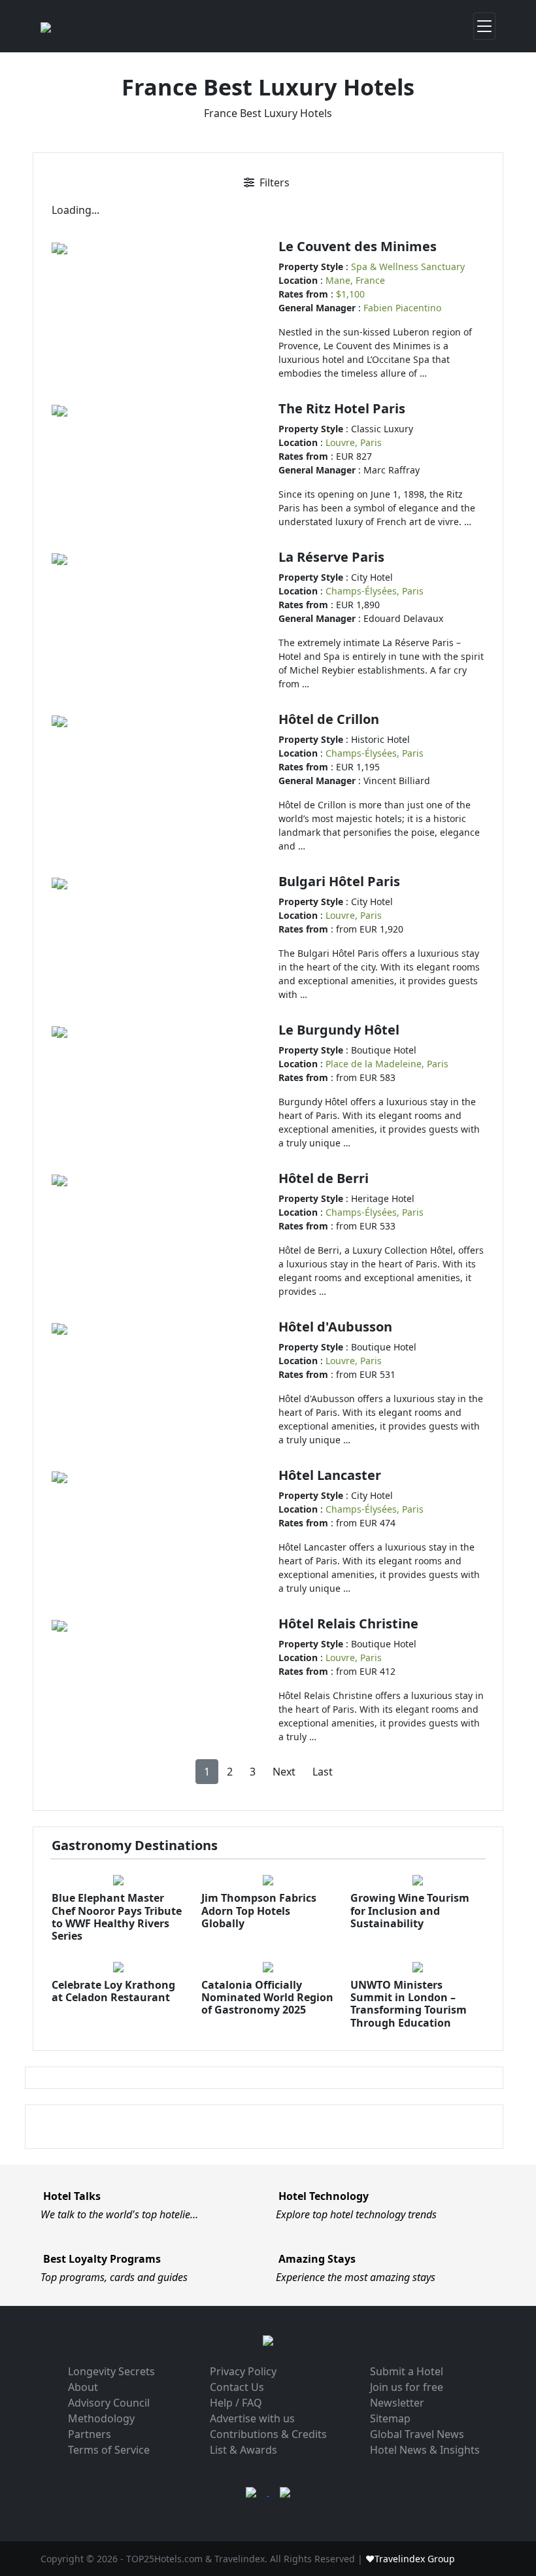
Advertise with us (252, 2418)
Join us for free (407, 2387)
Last (323, 1772)
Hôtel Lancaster (330, 1475)
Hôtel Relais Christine (348, 1623)
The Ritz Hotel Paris (342, 408)
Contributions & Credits (268, 2434)
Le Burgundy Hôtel (339, 1030)
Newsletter (397, 2403)
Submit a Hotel (407, 2371)
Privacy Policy (243, 2371)
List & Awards (243, 2450)
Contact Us (237, 2387)
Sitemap (390, 2418)
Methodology (101, 2418)
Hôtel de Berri (324, 1178)
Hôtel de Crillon (329, 719)
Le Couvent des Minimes (358, 246)
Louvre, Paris (354, 442)
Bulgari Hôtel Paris (339, 881)
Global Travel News (417, 2434)
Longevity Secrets (111, 2371)
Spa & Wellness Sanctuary (408, 266)
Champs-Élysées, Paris (375, 591)
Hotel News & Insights (425, 2450)
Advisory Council (109, 2403)
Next (284, 1772)
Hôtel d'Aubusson (335, 1327)
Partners (90, 2434)
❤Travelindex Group (410, 2559)
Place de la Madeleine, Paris (387, 1064)
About (83, 2387)
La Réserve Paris (331, 557)
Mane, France (355, 280)
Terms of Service (109, 2450)
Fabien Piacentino (402, 308)
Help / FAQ (236, 2403)
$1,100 (350, 294)
